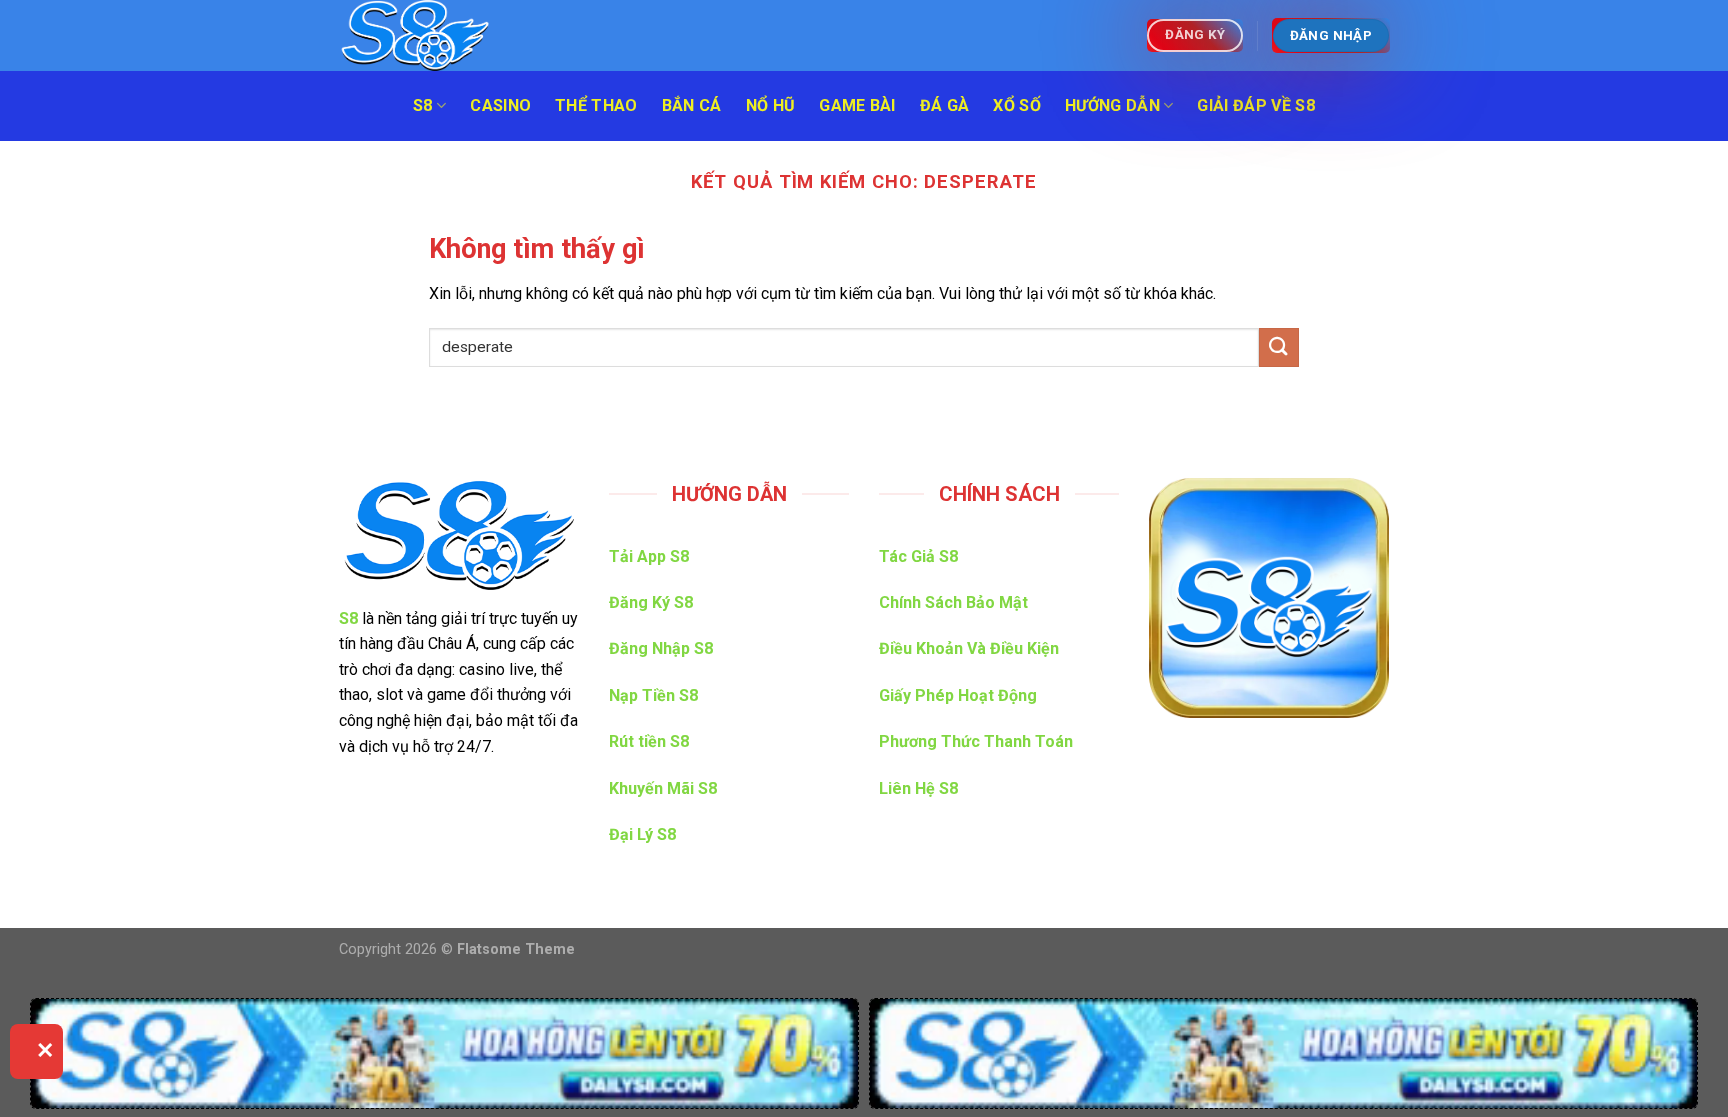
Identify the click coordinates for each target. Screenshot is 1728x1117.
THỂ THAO (596, 105)
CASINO (500, 105)
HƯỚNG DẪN (1112, 105)
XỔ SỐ (1017, 105)
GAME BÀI (857, 105)
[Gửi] (1279, 347)
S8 (423, 105)
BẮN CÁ (692, 105)
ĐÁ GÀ (945, 105)
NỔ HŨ (771, 105)
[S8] (439, 35)
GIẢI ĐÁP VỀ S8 (1255, 105)
